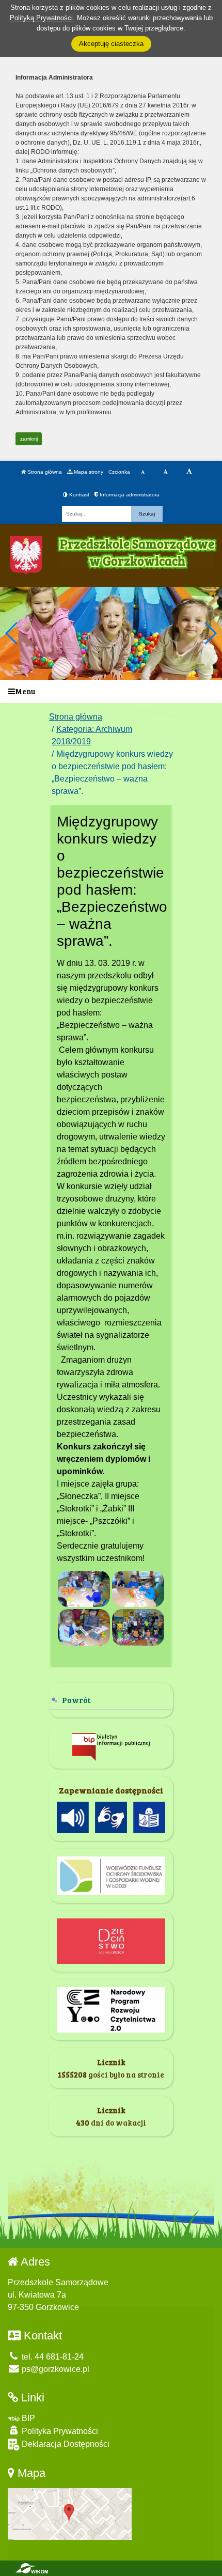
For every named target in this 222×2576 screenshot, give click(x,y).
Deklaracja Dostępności (65, 2444)
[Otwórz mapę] (70, 2513)
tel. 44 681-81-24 (52, 2357)
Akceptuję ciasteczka (111, 44)
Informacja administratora (129, 495)
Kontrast (78, 495)
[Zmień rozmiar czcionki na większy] (165, 472)
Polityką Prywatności (41, 18)
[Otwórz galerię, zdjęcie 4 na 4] (138, 1627)
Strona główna (44, 472)
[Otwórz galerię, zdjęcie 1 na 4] (84, 1589)
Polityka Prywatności (59, 2431)
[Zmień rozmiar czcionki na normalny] (143, 472)
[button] (210, 633)
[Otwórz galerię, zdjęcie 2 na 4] (138, 1589)
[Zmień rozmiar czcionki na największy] (189, 472)
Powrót (76, 1700)
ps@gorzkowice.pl (54, 2369)
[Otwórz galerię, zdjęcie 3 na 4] (84, 1627)
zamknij (29, 439)
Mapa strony (88, 472)
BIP (27, 2418)
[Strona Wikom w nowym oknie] (32, 2568)
